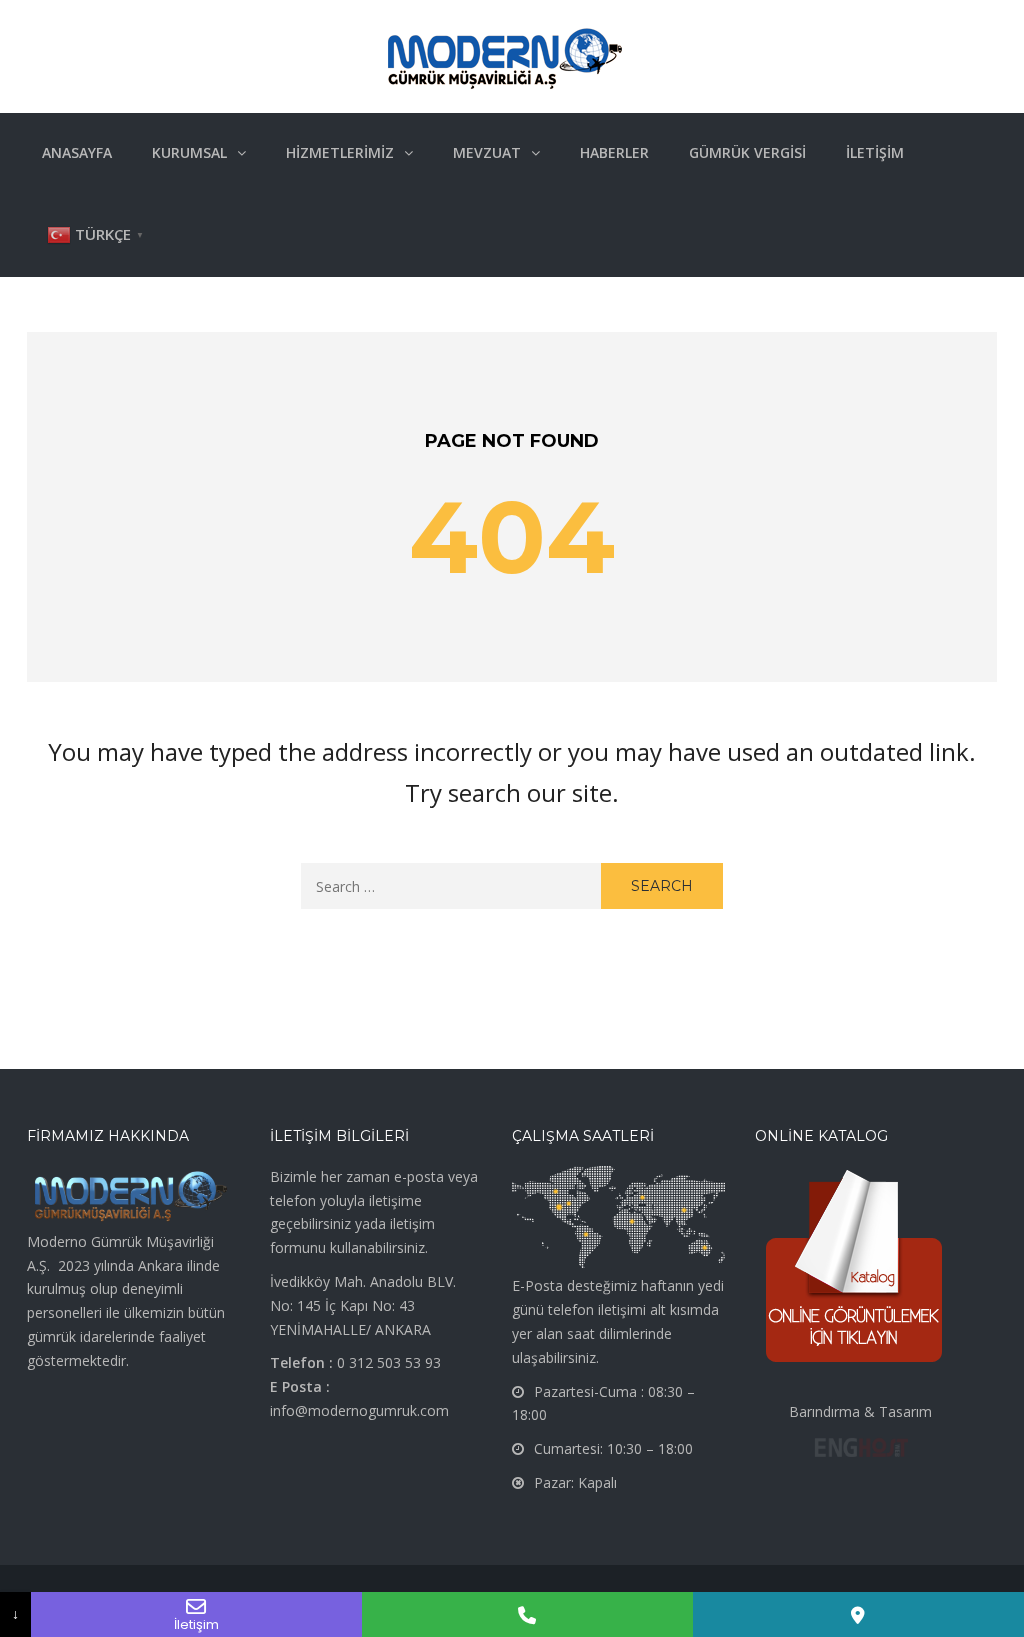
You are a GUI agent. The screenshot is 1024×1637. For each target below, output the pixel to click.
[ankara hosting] (861, 1445)
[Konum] (858, 1614)
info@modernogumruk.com (359, 1410)
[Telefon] (527, 1614)
